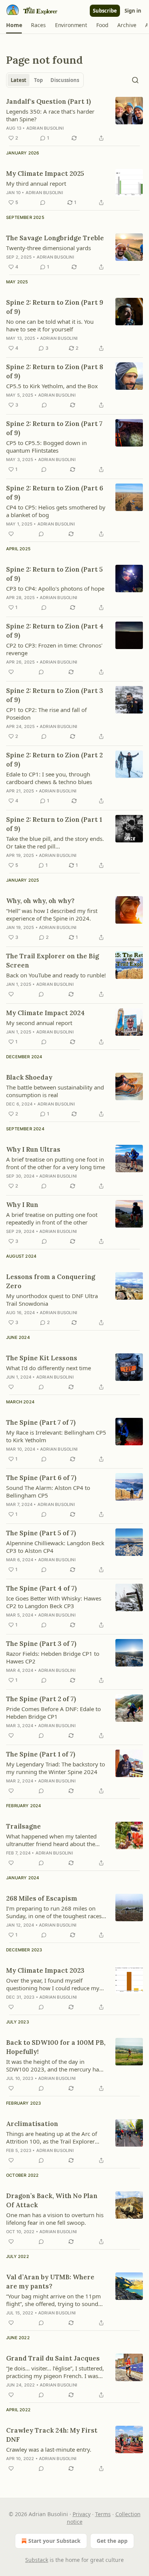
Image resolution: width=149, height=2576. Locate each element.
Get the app (112, 2541)
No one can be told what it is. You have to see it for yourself (50, 325)
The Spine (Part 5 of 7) (41, 1533)
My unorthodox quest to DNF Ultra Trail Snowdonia (52, 1300)
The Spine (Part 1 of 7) (41, 1754)
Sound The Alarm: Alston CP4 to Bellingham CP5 (48, 1491)
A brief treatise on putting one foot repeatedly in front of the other (52, 1218)
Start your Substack (54, 2541)
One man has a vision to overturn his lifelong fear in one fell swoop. (55, 2219)
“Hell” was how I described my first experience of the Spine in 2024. (52, 914)
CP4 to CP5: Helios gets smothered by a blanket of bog (56, 511)
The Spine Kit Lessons (42, 1358)
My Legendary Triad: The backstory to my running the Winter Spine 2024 (56, 1768)
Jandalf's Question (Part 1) (49, 101)
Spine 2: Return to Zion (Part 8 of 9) (55, 371)
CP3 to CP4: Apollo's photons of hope (55, 588)
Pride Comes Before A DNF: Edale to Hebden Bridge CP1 (53, 1713)
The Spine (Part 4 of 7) (41, 1588)
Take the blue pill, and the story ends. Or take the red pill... (55, 842)
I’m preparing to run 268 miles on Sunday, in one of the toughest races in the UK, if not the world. (54, 1912)
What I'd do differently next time (49, 1368)
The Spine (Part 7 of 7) (41, 1422)
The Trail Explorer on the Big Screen (53, 961)
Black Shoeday (29, 1077)
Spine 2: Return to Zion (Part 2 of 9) (54, 760)
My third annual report (36, 183)
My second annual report (39, 1023)
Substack (37, 2560)
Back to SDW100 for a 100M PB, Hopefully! (56, 2047)
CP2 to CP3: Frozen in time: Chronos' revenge (54, 649)
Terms (103, 2514)
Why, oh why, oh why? (40, 901)
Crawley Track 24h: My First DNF (52, 2435)
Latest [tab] (19, 80)
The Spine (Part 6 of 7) (41, 1478)
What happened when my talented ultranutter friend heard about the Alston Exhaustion (51, 1840)
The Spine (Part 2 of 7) (41, 1699)
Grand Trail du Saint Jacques (53, 2358)
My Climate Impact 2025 (45, 174)
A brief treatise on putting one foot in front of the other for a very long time (56, 1163)
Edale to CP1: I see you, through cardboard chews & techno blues (49, 778)
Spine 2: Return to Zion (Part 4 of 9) (55, 631)
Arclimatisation (32, 2124)
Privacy (82, 2514)
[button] (14, 25)
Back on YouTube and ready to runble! (56, 975)
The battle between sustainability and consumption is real (55, 1091)
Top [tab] (38, 80)
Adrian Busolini (45, 128)
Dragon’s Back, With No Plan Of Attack (52, 2200)
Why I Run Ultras (33, 1149)
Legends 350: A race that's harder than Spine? (50, 115)
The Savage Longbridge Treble (55, 238)
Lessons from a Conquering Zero (51, 1281)
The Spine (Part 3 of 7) (41, 1644)
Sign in (133, 11)
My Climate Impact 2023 (45, 1970)
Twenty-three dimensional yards (49, 248)
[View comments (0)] (43, 202)
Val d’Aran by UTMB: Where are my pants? (50, 2282)
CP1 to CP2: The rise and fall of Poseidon (46, 714)
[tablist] (45, 80)
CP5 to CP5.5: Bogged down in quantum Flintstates (46, 447)
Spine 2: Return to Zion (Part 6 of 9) (55, 493)
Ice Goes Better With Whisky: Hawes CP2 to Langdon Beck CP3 (54, 1602)
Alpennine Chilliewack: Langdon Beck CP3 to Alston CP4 (55, 1547)
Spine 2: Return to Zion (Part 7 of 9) (54, 428)
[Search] (135, 80)
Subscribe (105, 11)
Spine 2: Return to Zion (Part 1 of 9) (54, 824)
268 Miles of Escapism (42, 1898)
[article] (74, 120)
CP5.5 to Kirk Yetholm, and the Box (52, 386)
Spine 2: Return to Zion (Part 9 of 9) (55, 307)
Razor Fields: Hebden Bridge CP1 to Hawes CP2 (53, 1657)
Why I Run (22, 1205)
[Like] (11, 534)
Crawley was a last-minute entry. (49, 2449)
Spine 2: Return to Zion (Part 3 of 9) (55, 695)
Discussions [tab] (65, 80)
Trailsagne (23, 1826)
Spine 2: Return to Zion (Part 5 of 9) (54, 574)
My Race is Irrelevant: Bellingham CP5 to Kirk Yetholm (56, 1436)
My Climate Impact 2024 (45, 1013)
